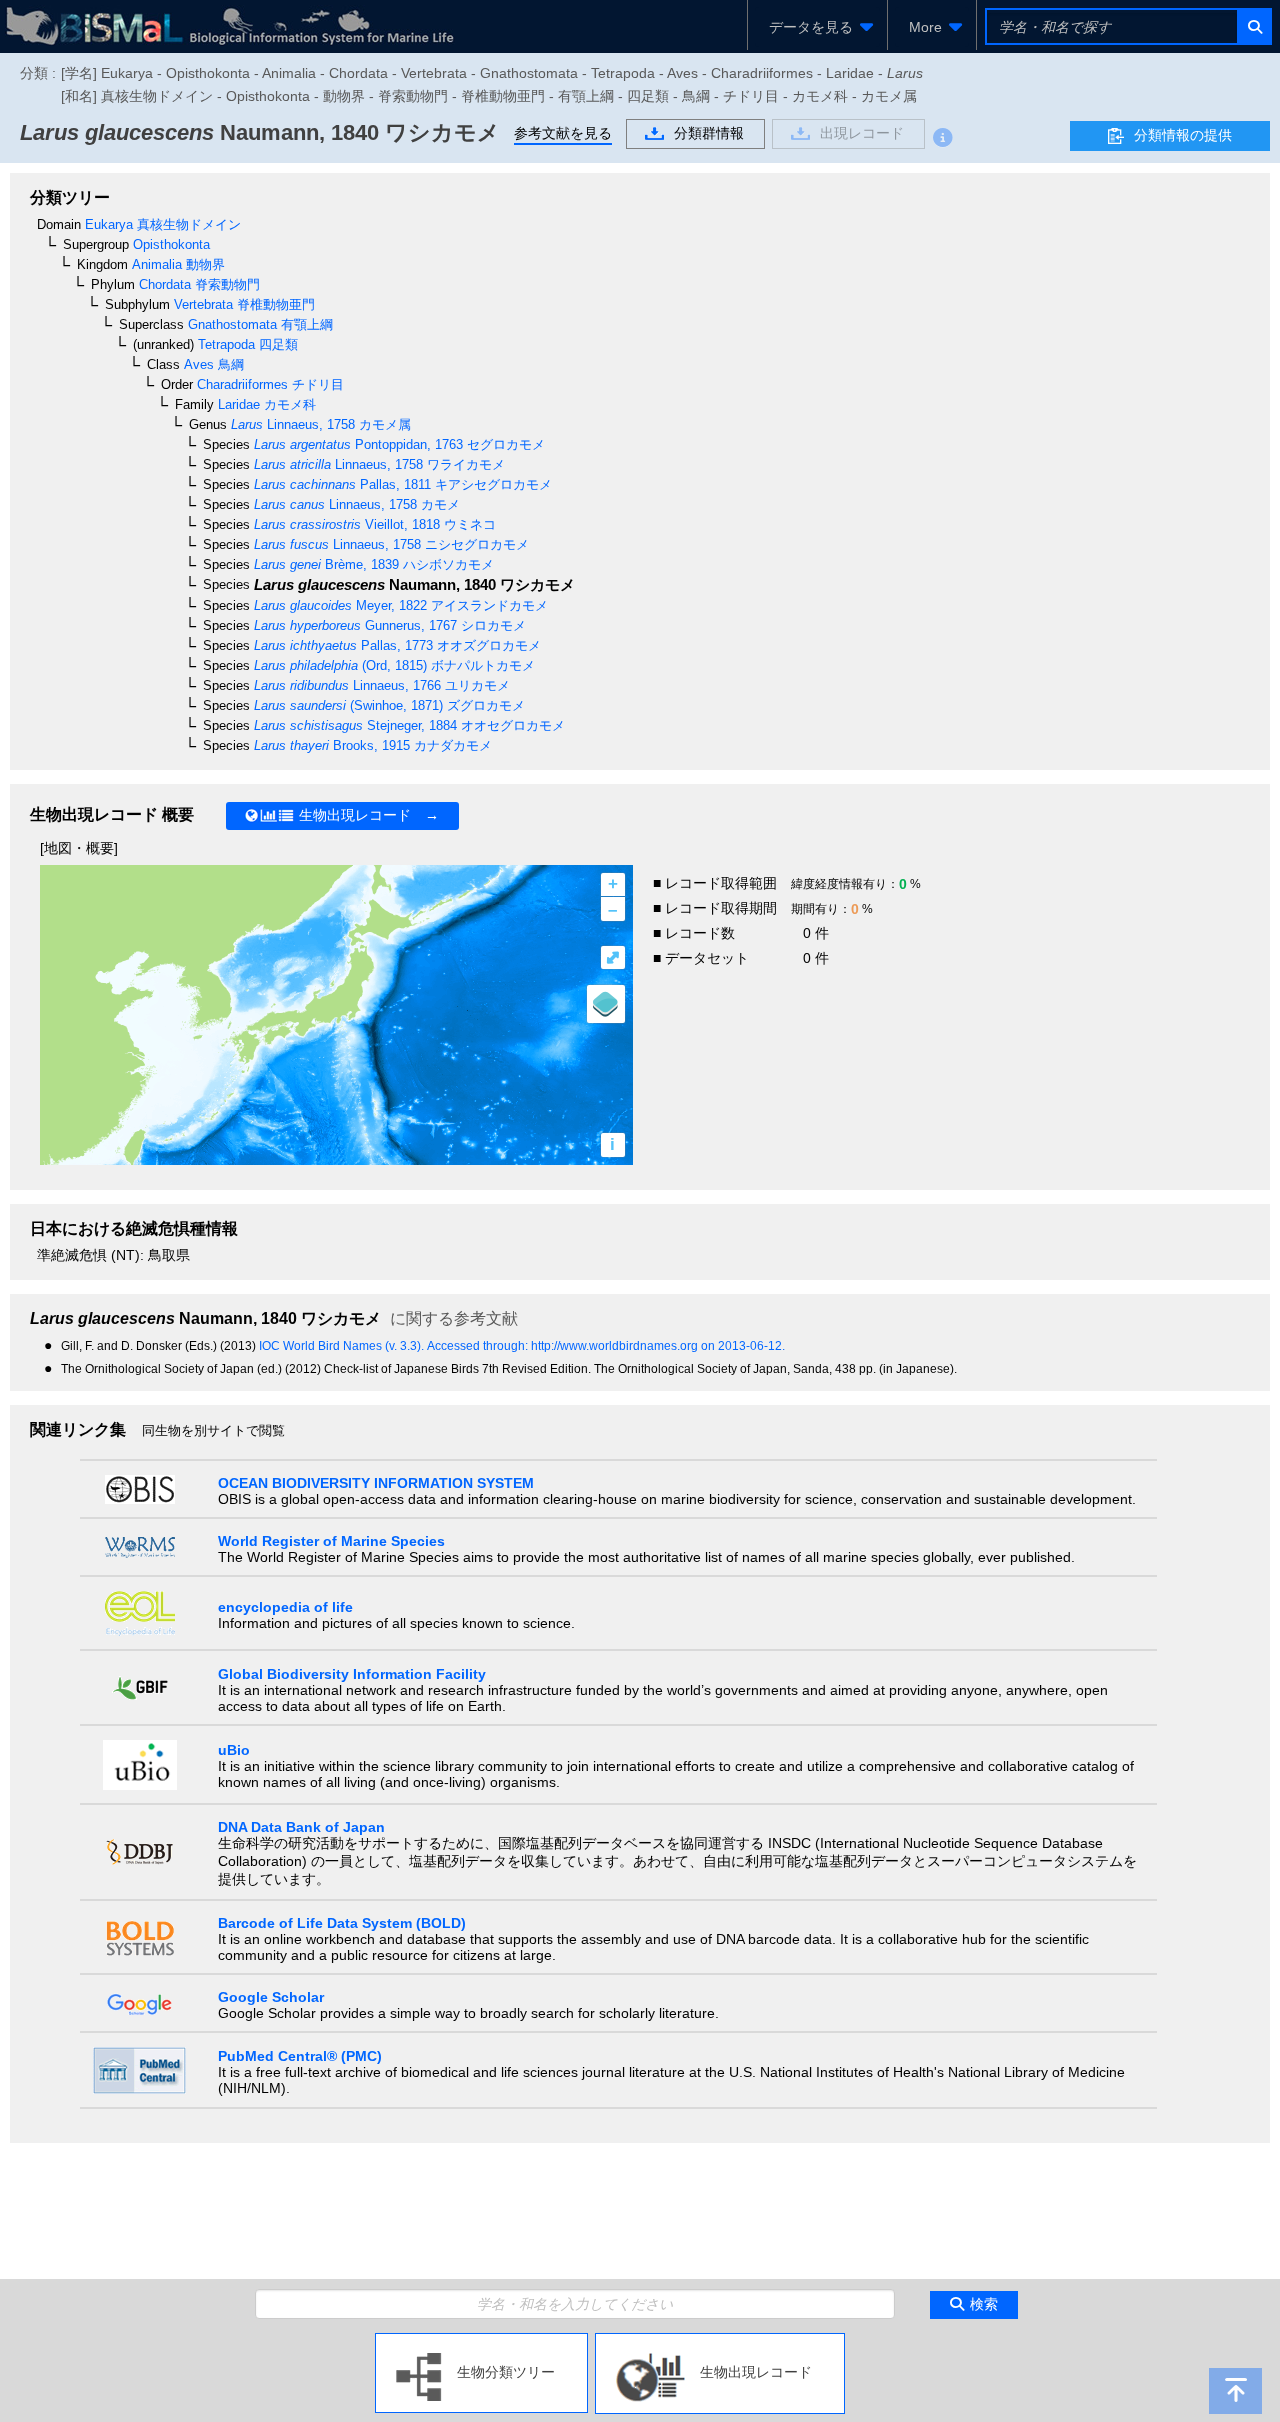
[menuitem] (817, 27)
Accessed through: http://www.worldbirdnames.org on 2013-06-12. (606, 1346)
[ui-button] (1253, 26)
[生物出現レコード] (720, 2341)
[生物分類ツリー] (481, 2341)
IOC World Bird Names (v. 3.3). (343, 1346)
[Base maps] (606, 1004)
